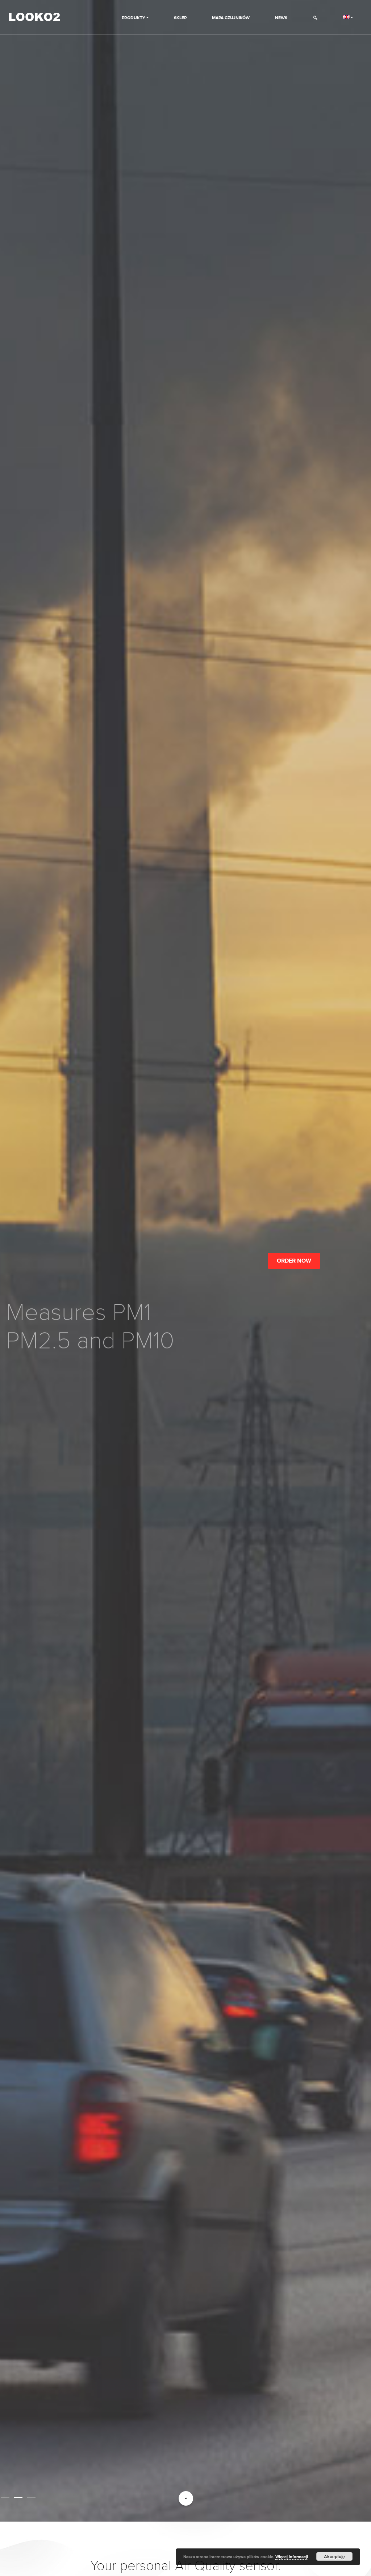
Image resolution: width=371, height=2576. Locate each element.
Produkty (134, 18)
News (281, 18)
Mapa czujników (231, 18)
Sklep (180, 18)
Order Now (294, 1261)
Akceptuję (334, 2556)
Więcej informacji (292, 2557)
